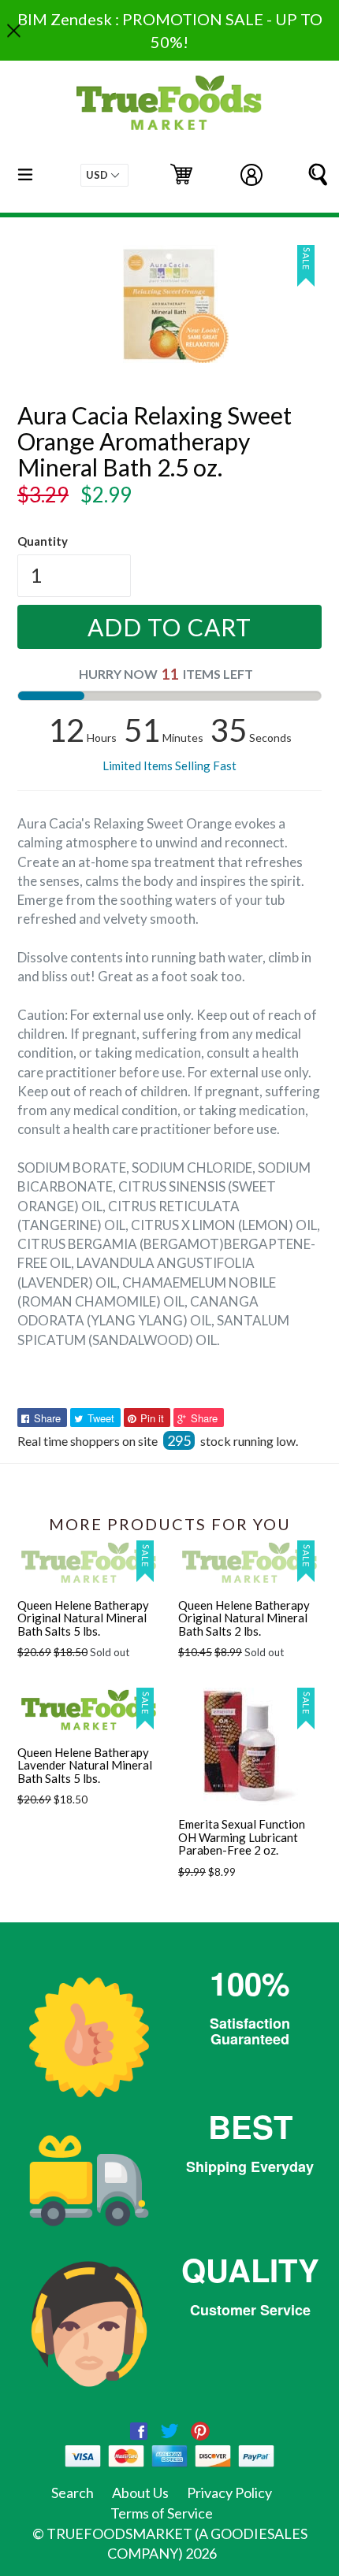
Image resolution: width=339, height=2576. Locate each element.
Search (73, 2493)
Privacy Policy (229, 2493)
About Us (140, 2493)
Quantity (43, 541)
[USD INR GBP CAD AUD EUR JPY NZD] (104, 175)
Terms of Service (162, 2513)
